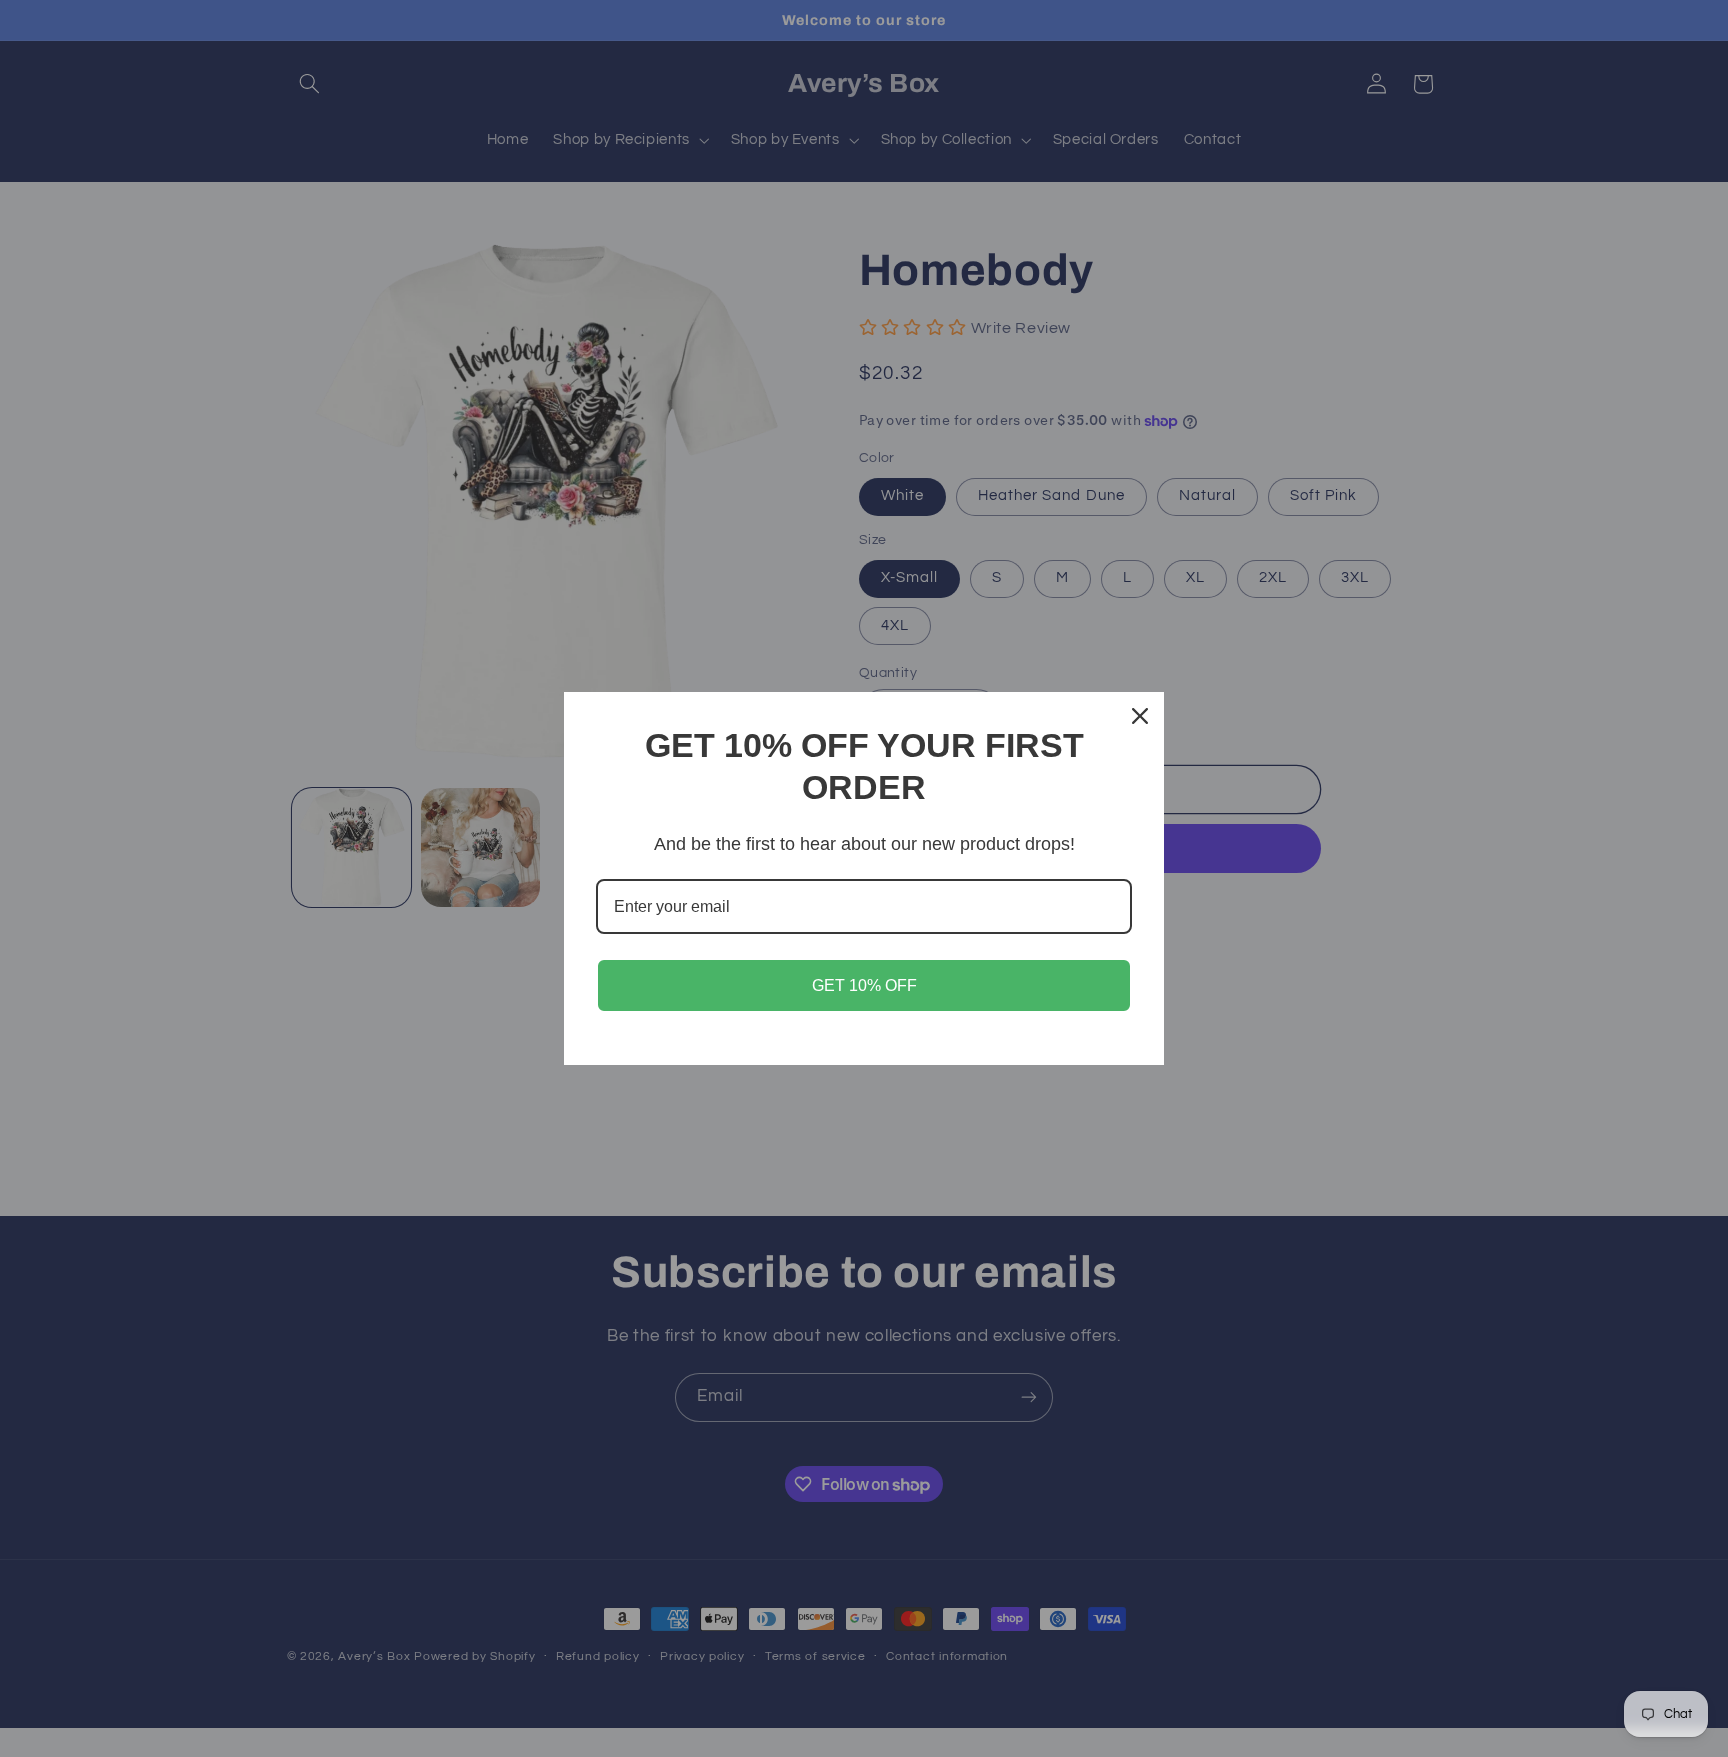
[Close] (1140, 716)
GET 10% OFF (864, 985)
